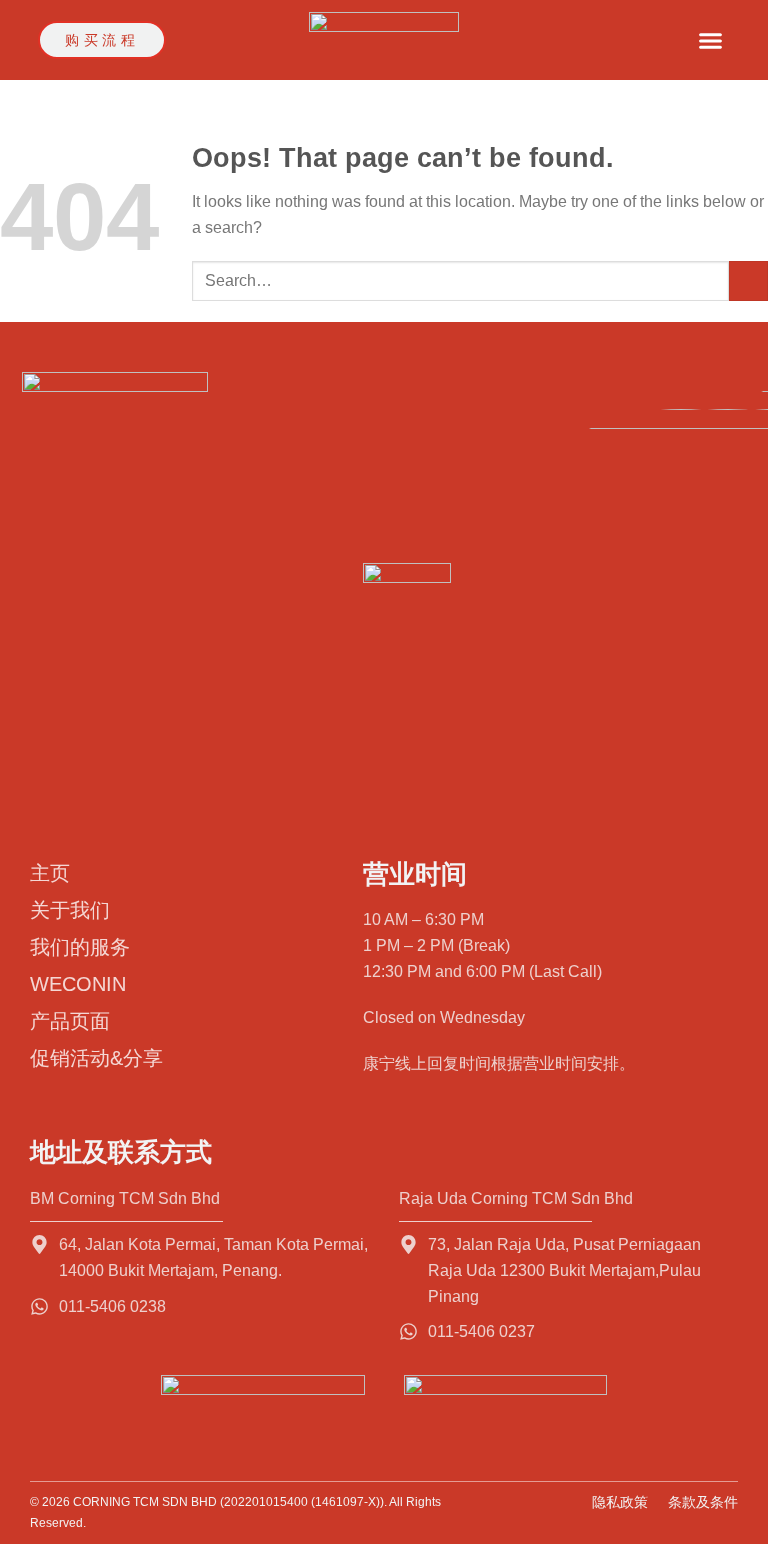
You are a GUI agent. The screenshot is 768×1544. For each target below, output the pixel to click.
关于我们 (70, 910)
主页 (50, 873)
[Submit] (748, 280)
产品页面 (70, 1021)
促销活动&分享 (96, 1058)
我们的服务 (80, 947)
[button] (711, 40)
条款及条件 (703, 1502)
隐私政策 (620, 1502)
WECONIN (78, 984)
